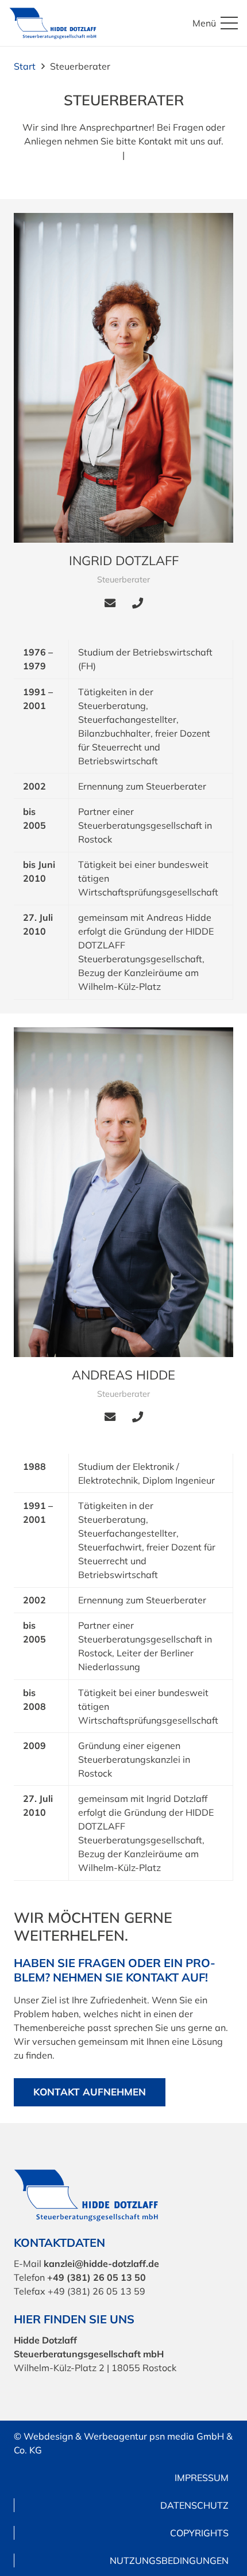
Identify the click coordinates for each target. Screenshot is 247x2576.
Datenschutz (194, 2505)
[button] (215, 23)
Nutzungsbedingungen (169, 2560)
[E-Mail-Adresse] (110, 603)
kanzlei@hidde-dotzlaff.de (101, 2263)
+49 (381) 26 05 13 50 (97, 2277)
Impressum (202, 2478)
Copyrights (199, 2533)
